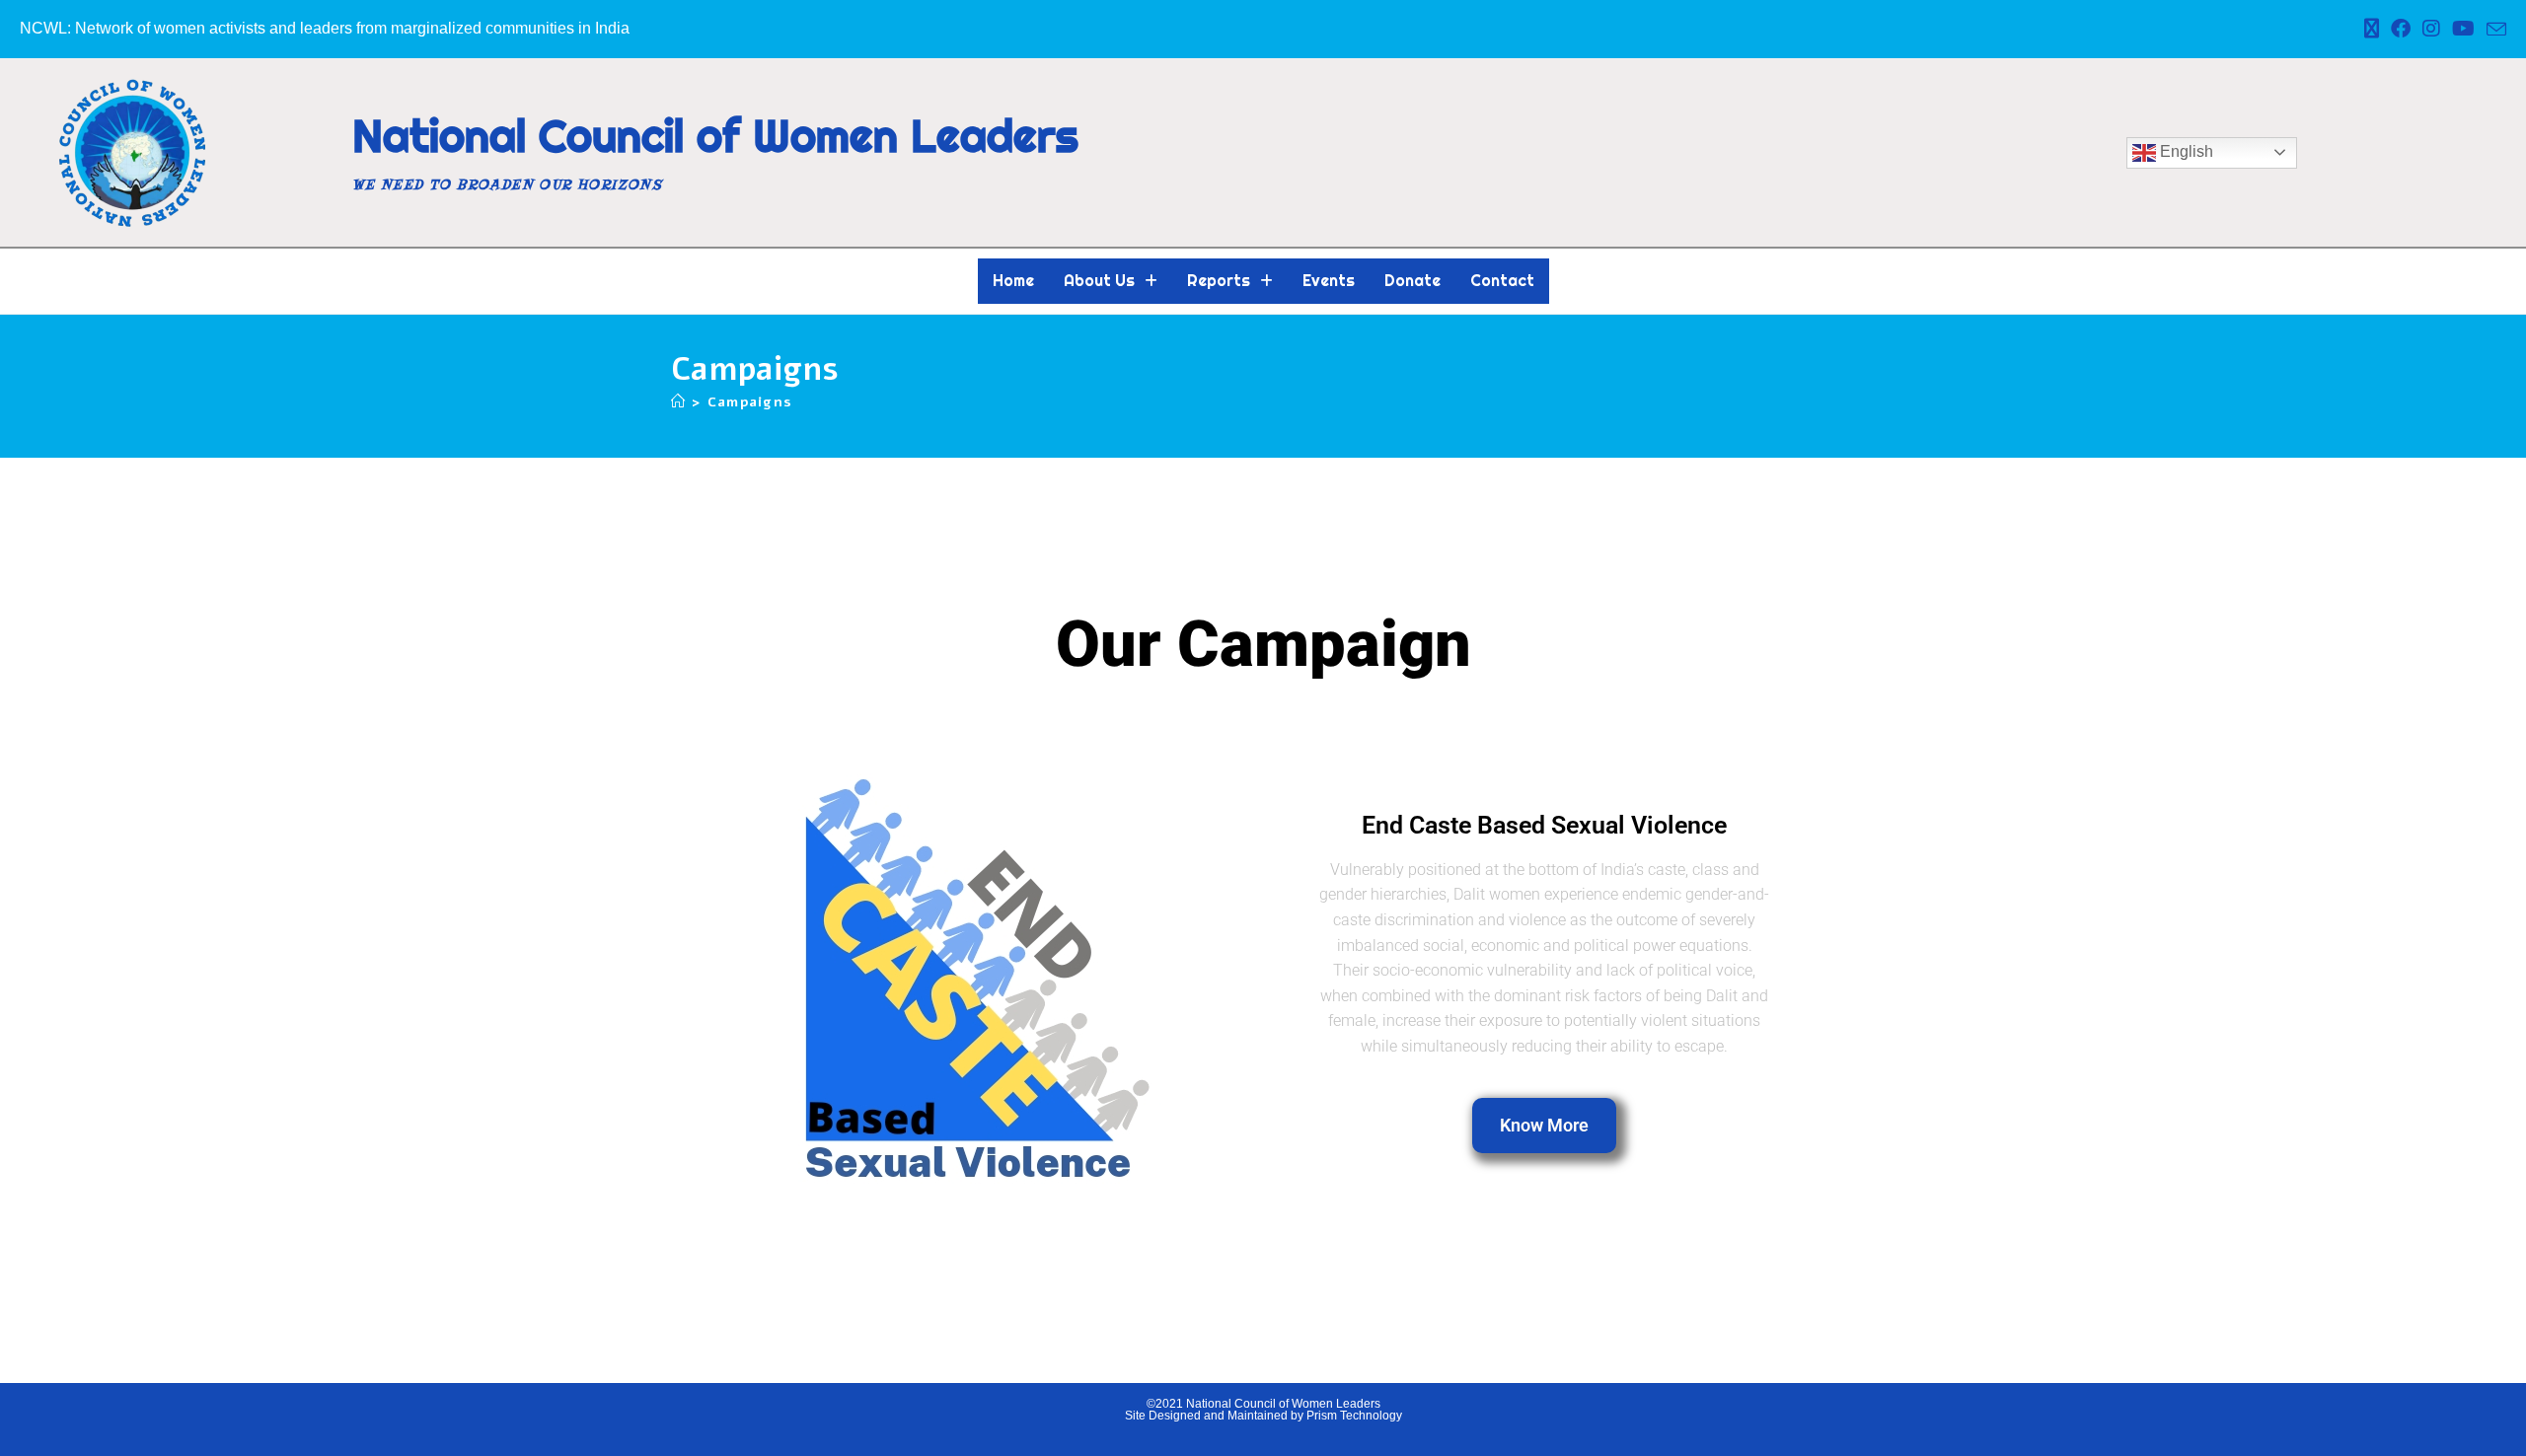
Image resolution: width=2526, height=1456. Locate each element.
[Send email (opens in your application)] (2493, 30)
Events (1329, 281)
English (2185, 151)
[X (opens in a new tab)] (2372, 29)
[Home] (678, 402)
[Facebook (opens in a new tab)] (2401, 29)
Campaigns (750, 402)
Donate (1412, 281)
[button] (1111, 281)
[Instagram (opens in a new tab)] (2431, 29)
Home (1013, 281)
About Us (1099, 281)
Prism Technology (1354, 1416)
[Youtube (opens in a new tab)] (2463, 29)
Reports (1219, 281)
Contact (1502, 281)
